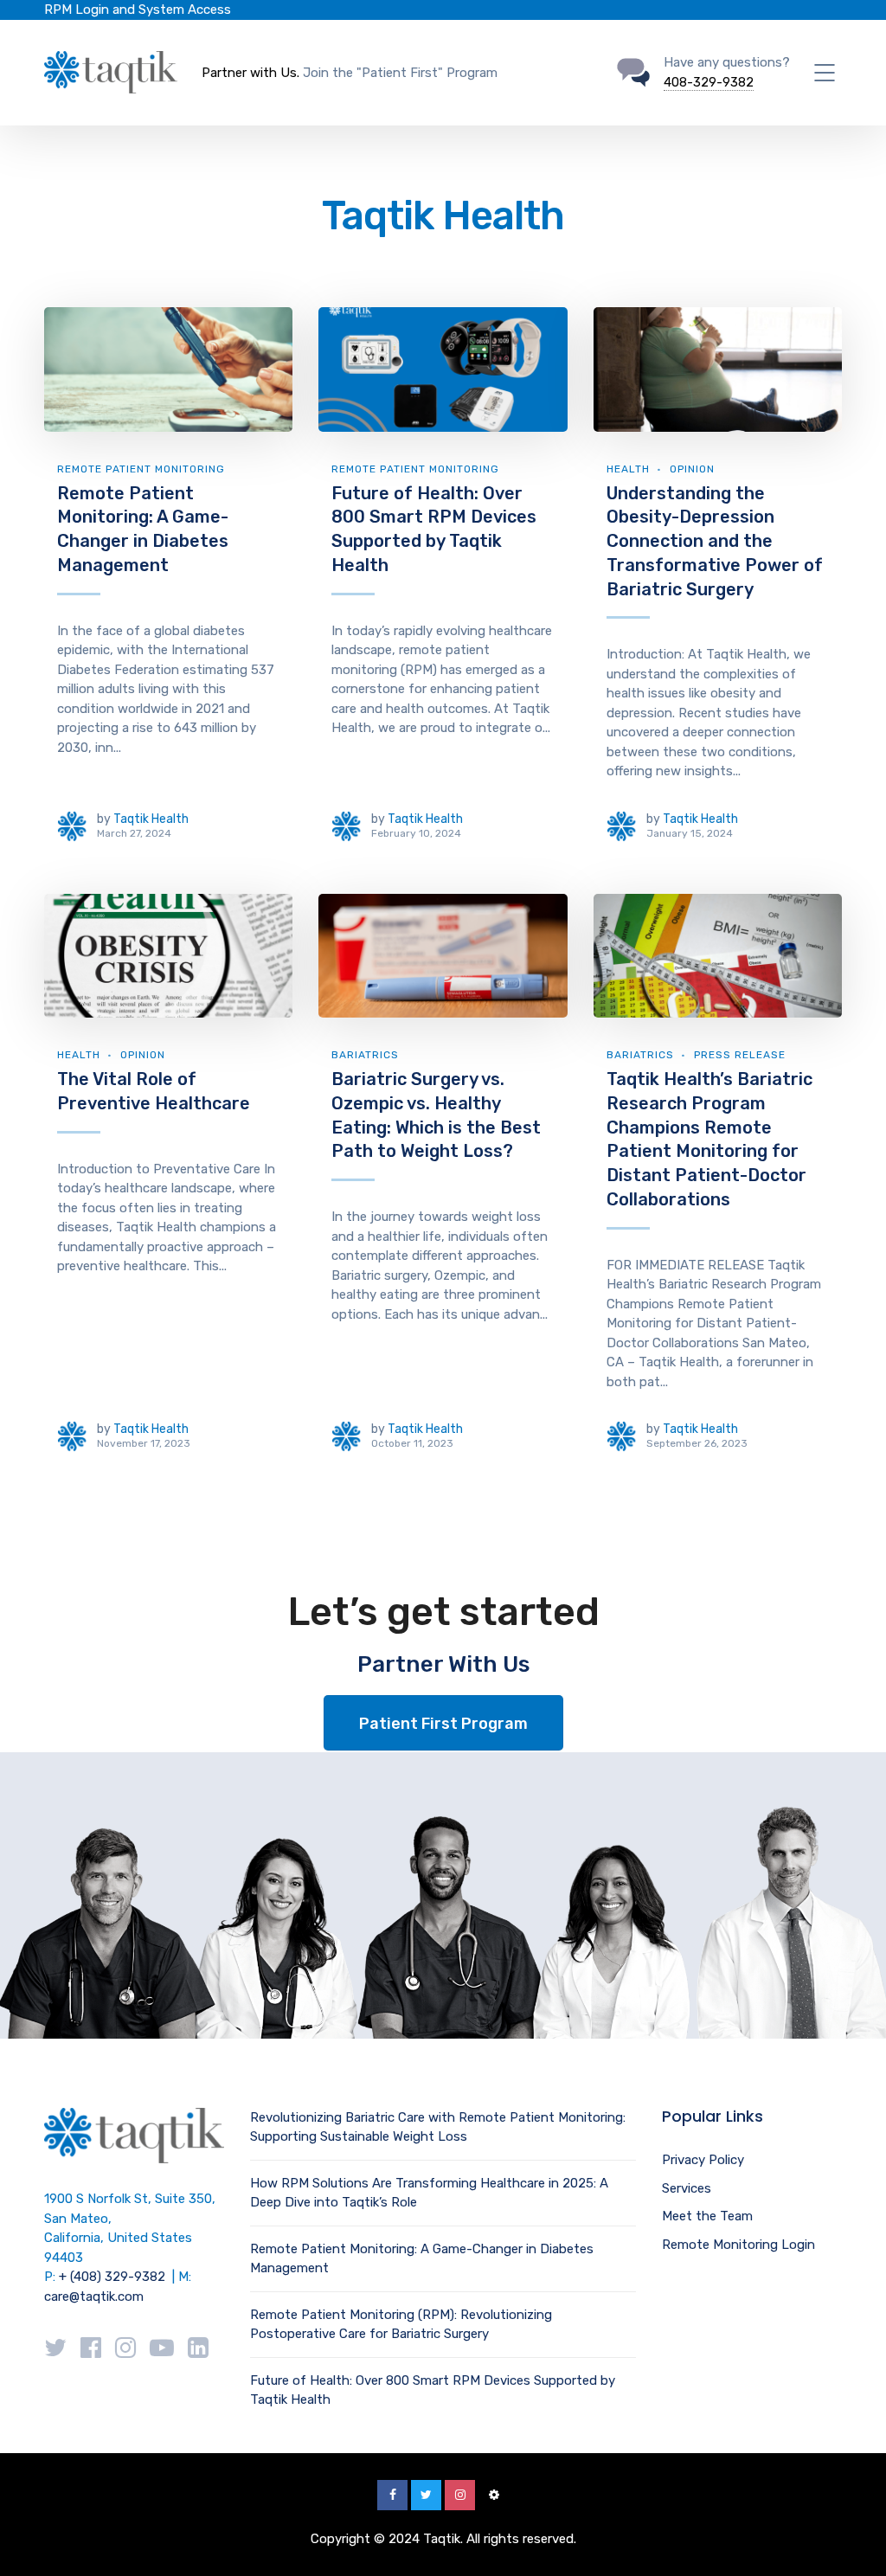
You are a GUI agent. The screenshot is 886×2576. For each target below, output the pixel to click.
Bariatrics (365, 1055)
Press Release (740, 1055)
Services (687, 2188)
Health (628, 469)
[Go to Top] (851, 2537)
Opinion (692, 469)
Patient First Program (443, 1724)
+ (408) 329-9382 (112, 2277)
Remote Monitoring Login (738, 2245)
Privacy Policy (703, 2160)
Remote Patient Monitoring (141, 469)
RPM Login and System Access (138, 10)
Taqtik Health (151, 819)
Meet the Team (707, 2216)
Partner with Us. (250, 73)
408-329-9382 (709, 82)
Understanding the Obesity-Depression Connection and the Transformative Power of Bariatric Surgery (715, 541)
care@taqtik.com (94, 2297)
